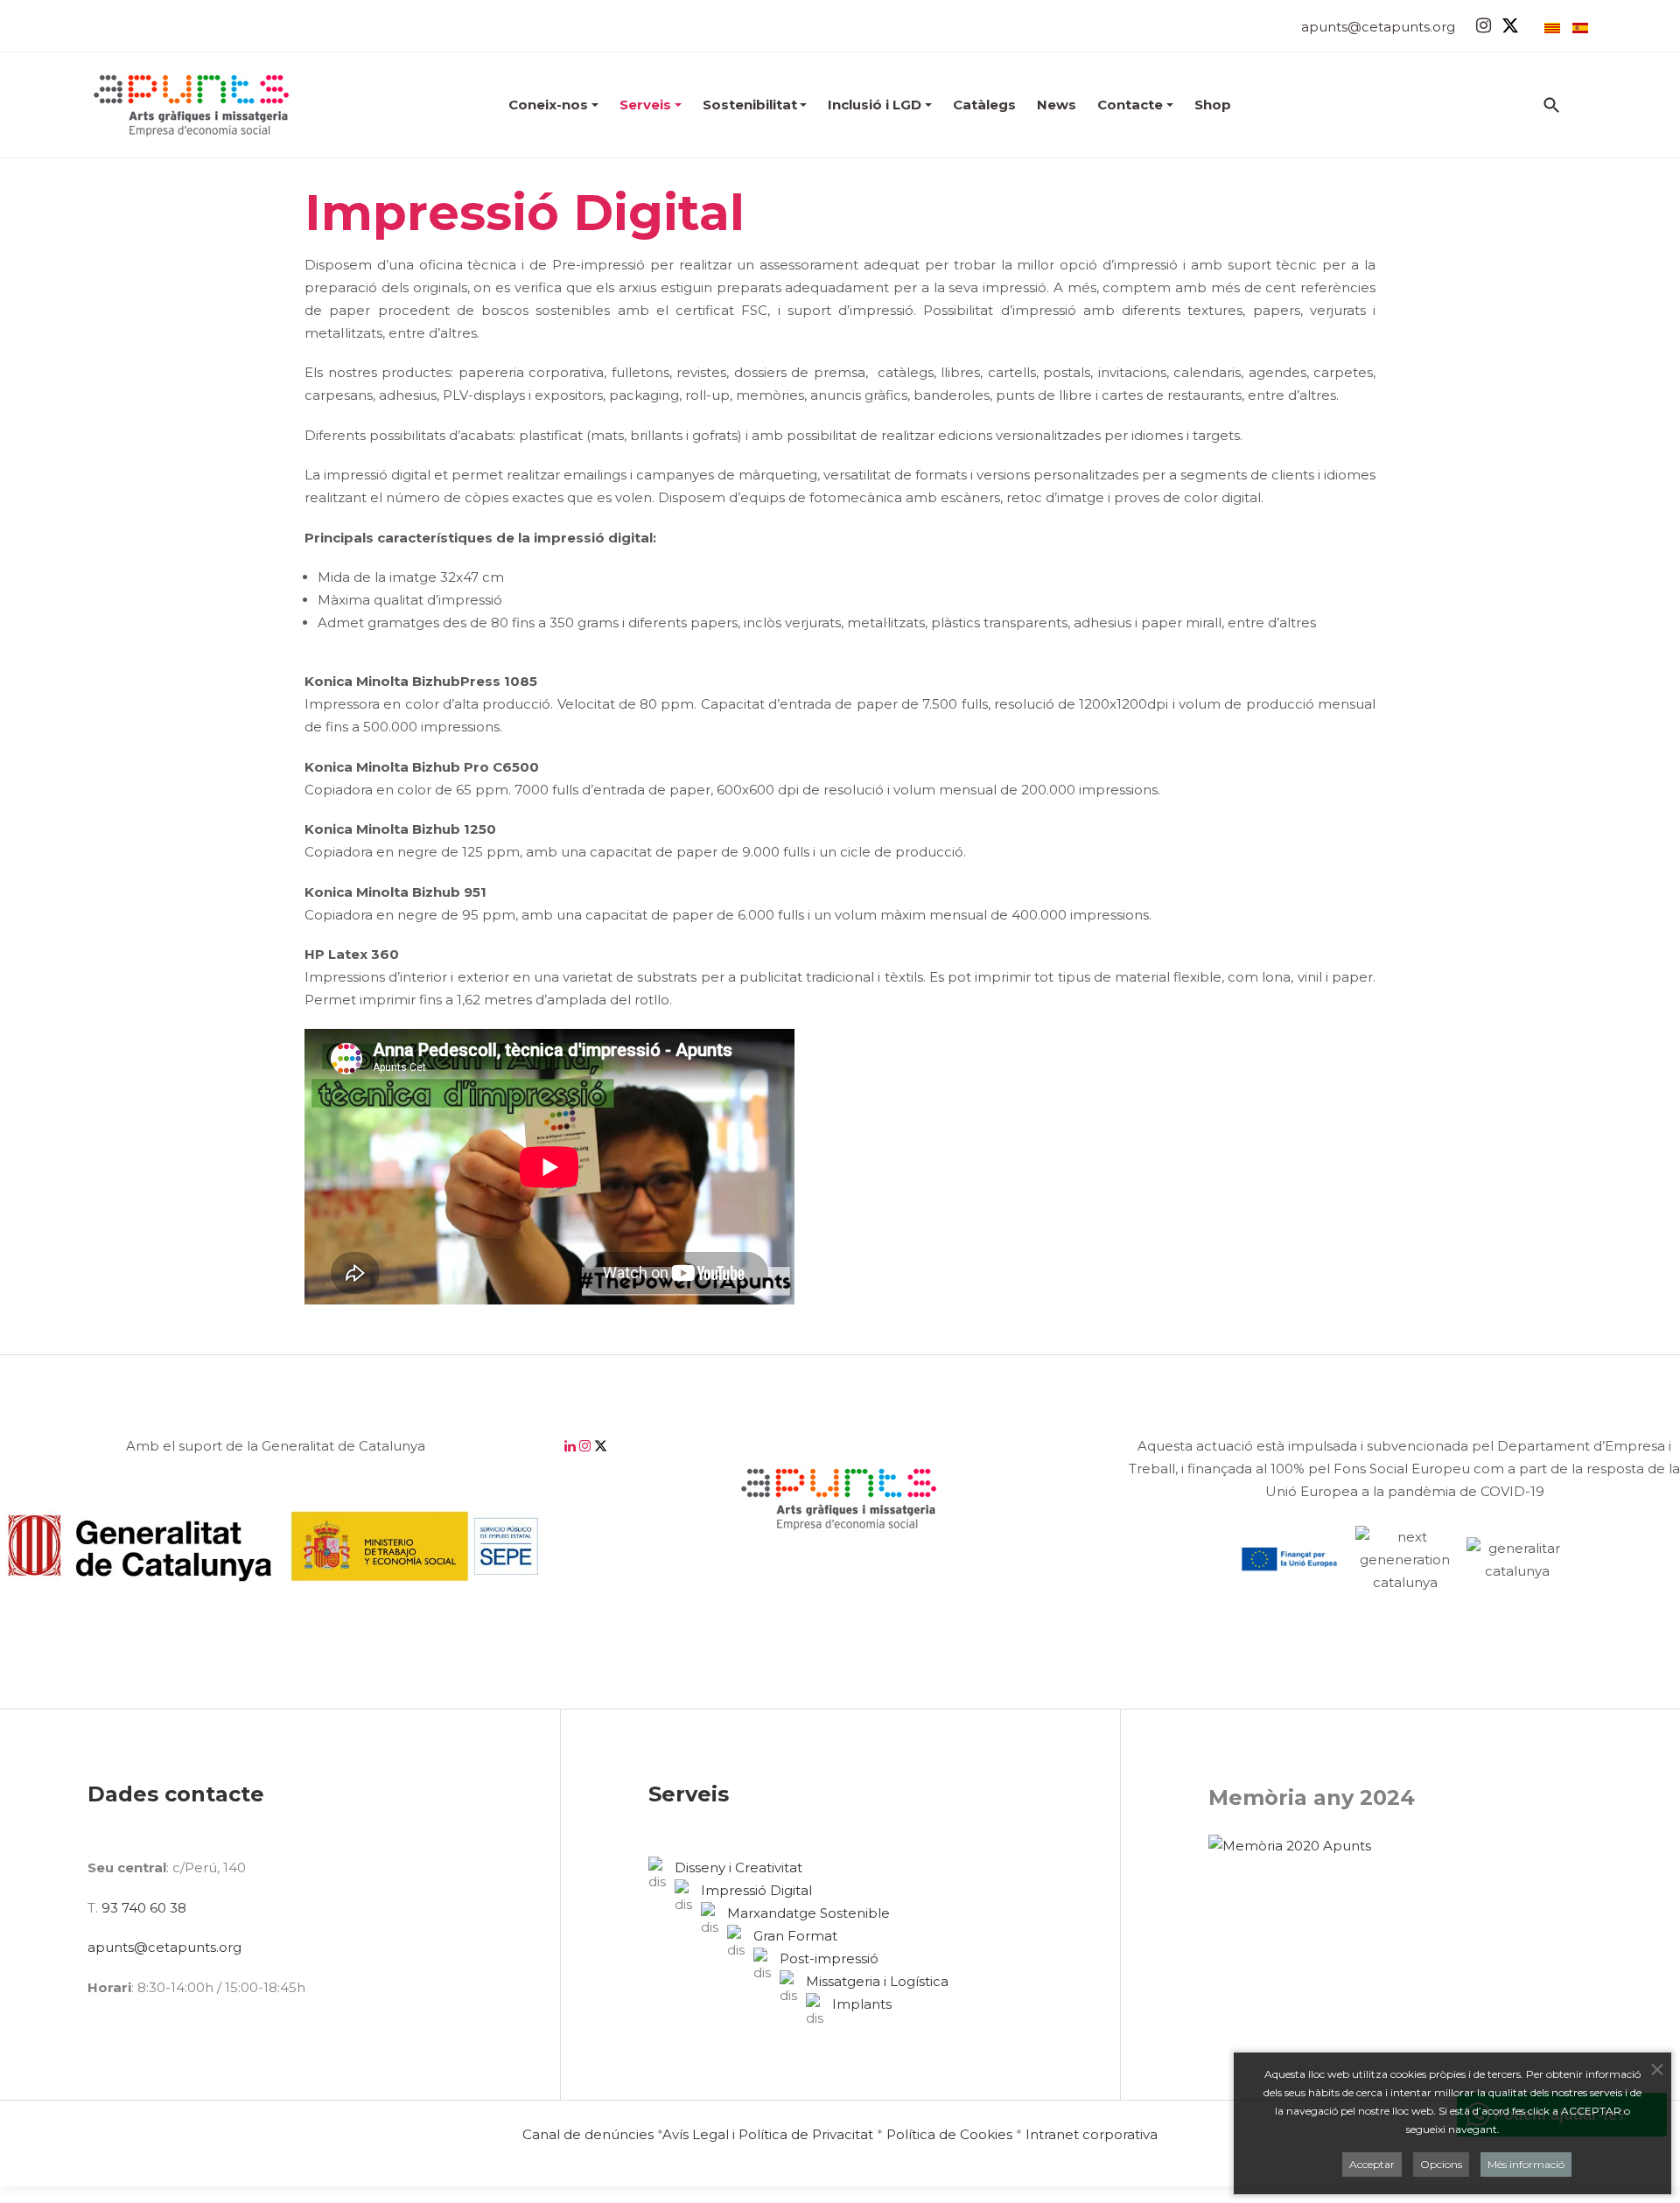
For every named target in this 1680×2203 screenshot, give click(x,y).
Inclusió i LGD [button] (875, 105)
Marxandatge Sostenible (808, 1913)
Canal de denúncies (588, 2134)
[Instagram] (1484, 25)
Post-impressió (829, 1958)
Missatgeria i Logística (877, 1981)
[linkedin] (572, 1446)
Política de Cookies (949, 2134)
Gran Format (795, 1936)
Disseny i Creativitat (738, 1867)
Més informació (1526, 2163)
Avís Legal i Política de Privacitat (768, 2134)
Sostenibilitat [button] (750, 105)
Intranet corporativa (1092, 2134)
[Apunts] (192, 105)
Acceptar (1372, 2163)
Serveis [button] (645, 105)
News (1057, 105)
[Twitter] (1510, 25)
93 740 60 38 (144, 1908)
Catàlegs (984, 105)
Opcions (1441, 2163)
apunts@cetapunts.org (1378, 27)
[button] (553, 105)
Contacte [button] (1130, 105)
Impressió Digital (756, 1890)
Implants (862, 2004)
